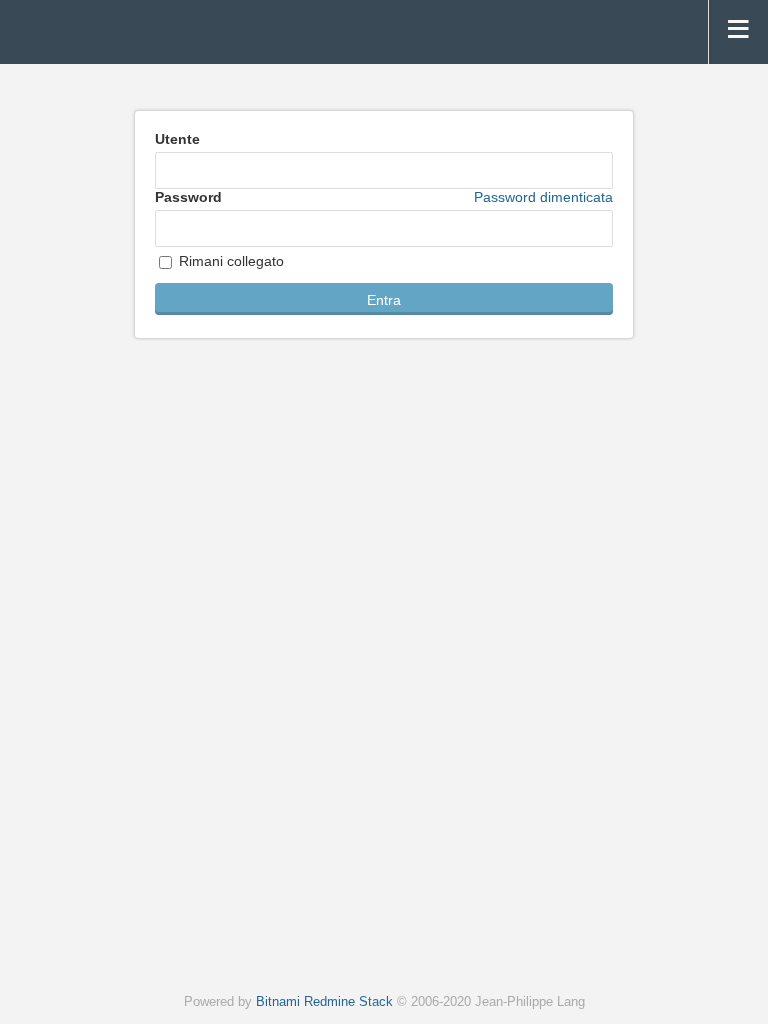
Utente (177, 139)
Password (384, 197)
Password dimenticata (543, 197)
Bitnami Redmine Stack (324, 1002)
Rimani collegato (229, 261)
